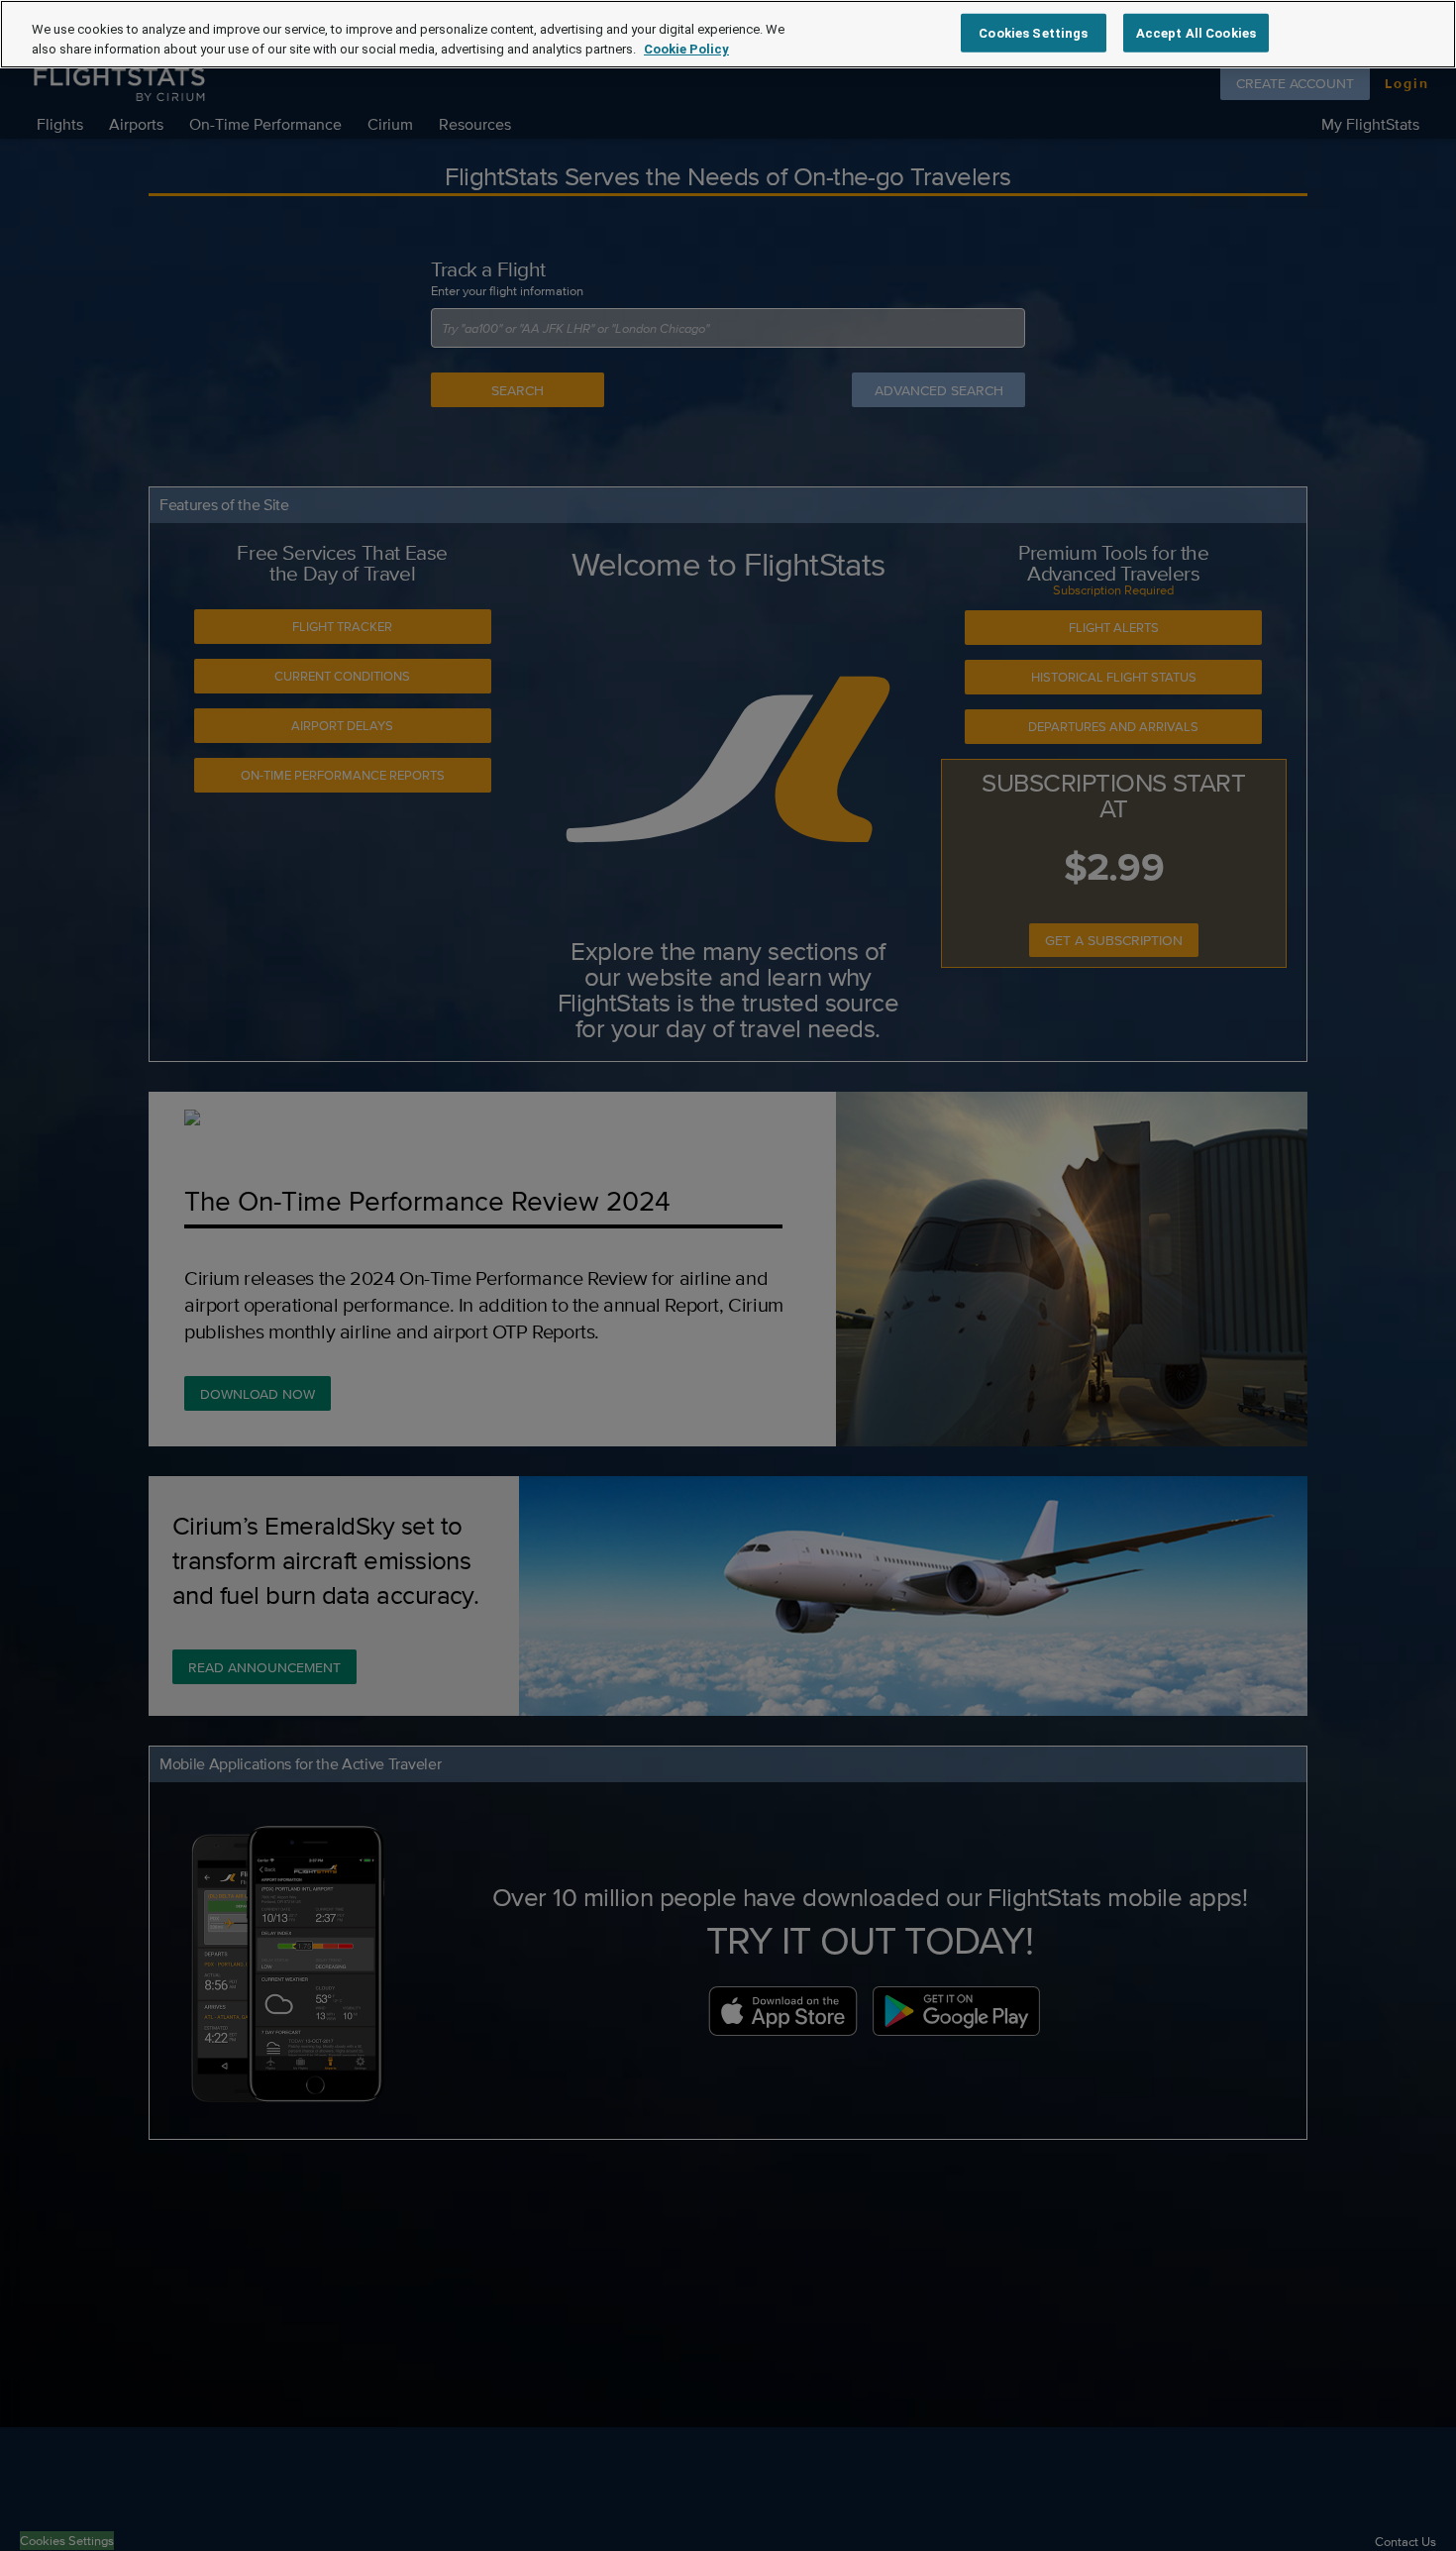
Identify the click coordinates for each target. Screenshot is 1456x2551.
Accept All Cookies (1196, 32)
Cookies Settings (1033, 32)
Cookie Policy (686, 49)
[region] (728, 34)
